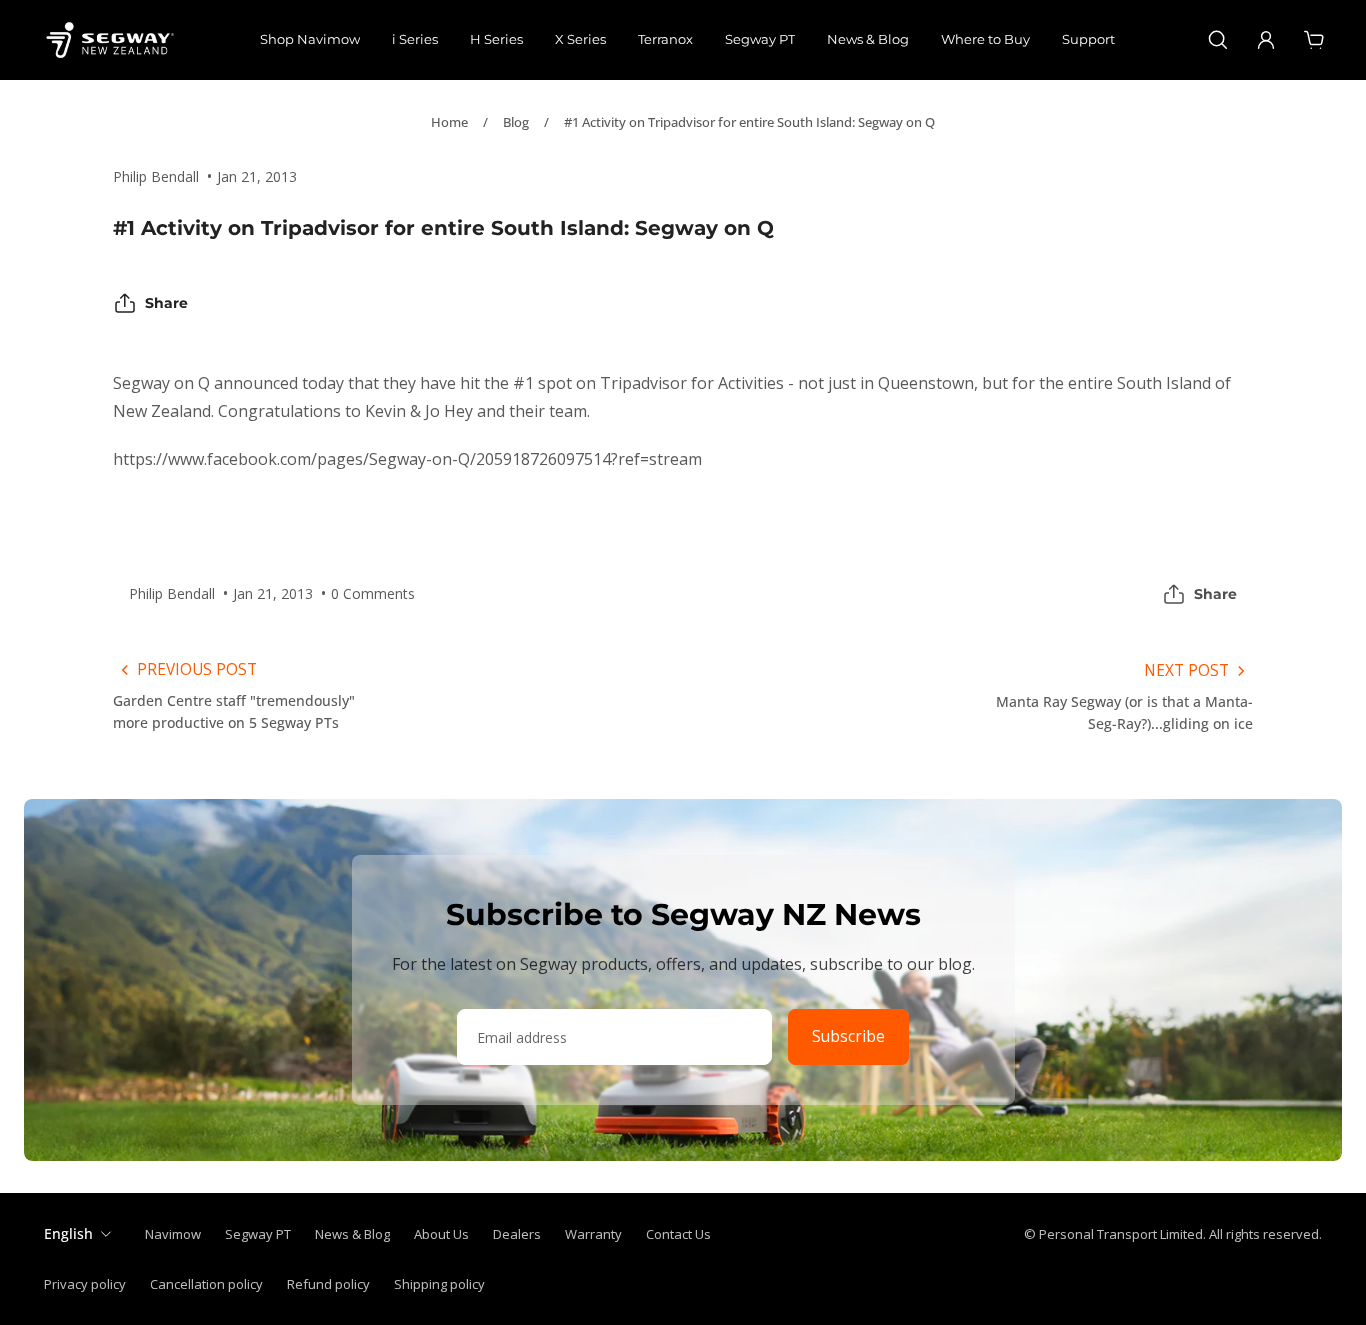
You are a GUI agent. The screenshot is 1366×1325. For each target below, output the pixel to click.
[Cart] (1314, 40)
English (68, 1233)
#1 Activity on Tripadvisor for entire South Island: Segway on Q (749, 122)
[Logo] (110, 40)
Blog (516, 122)
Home (449, 122)
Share (166, 303)
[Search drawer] (1218, 40)
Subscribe (848, 1036)
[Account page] (1266, 40)
